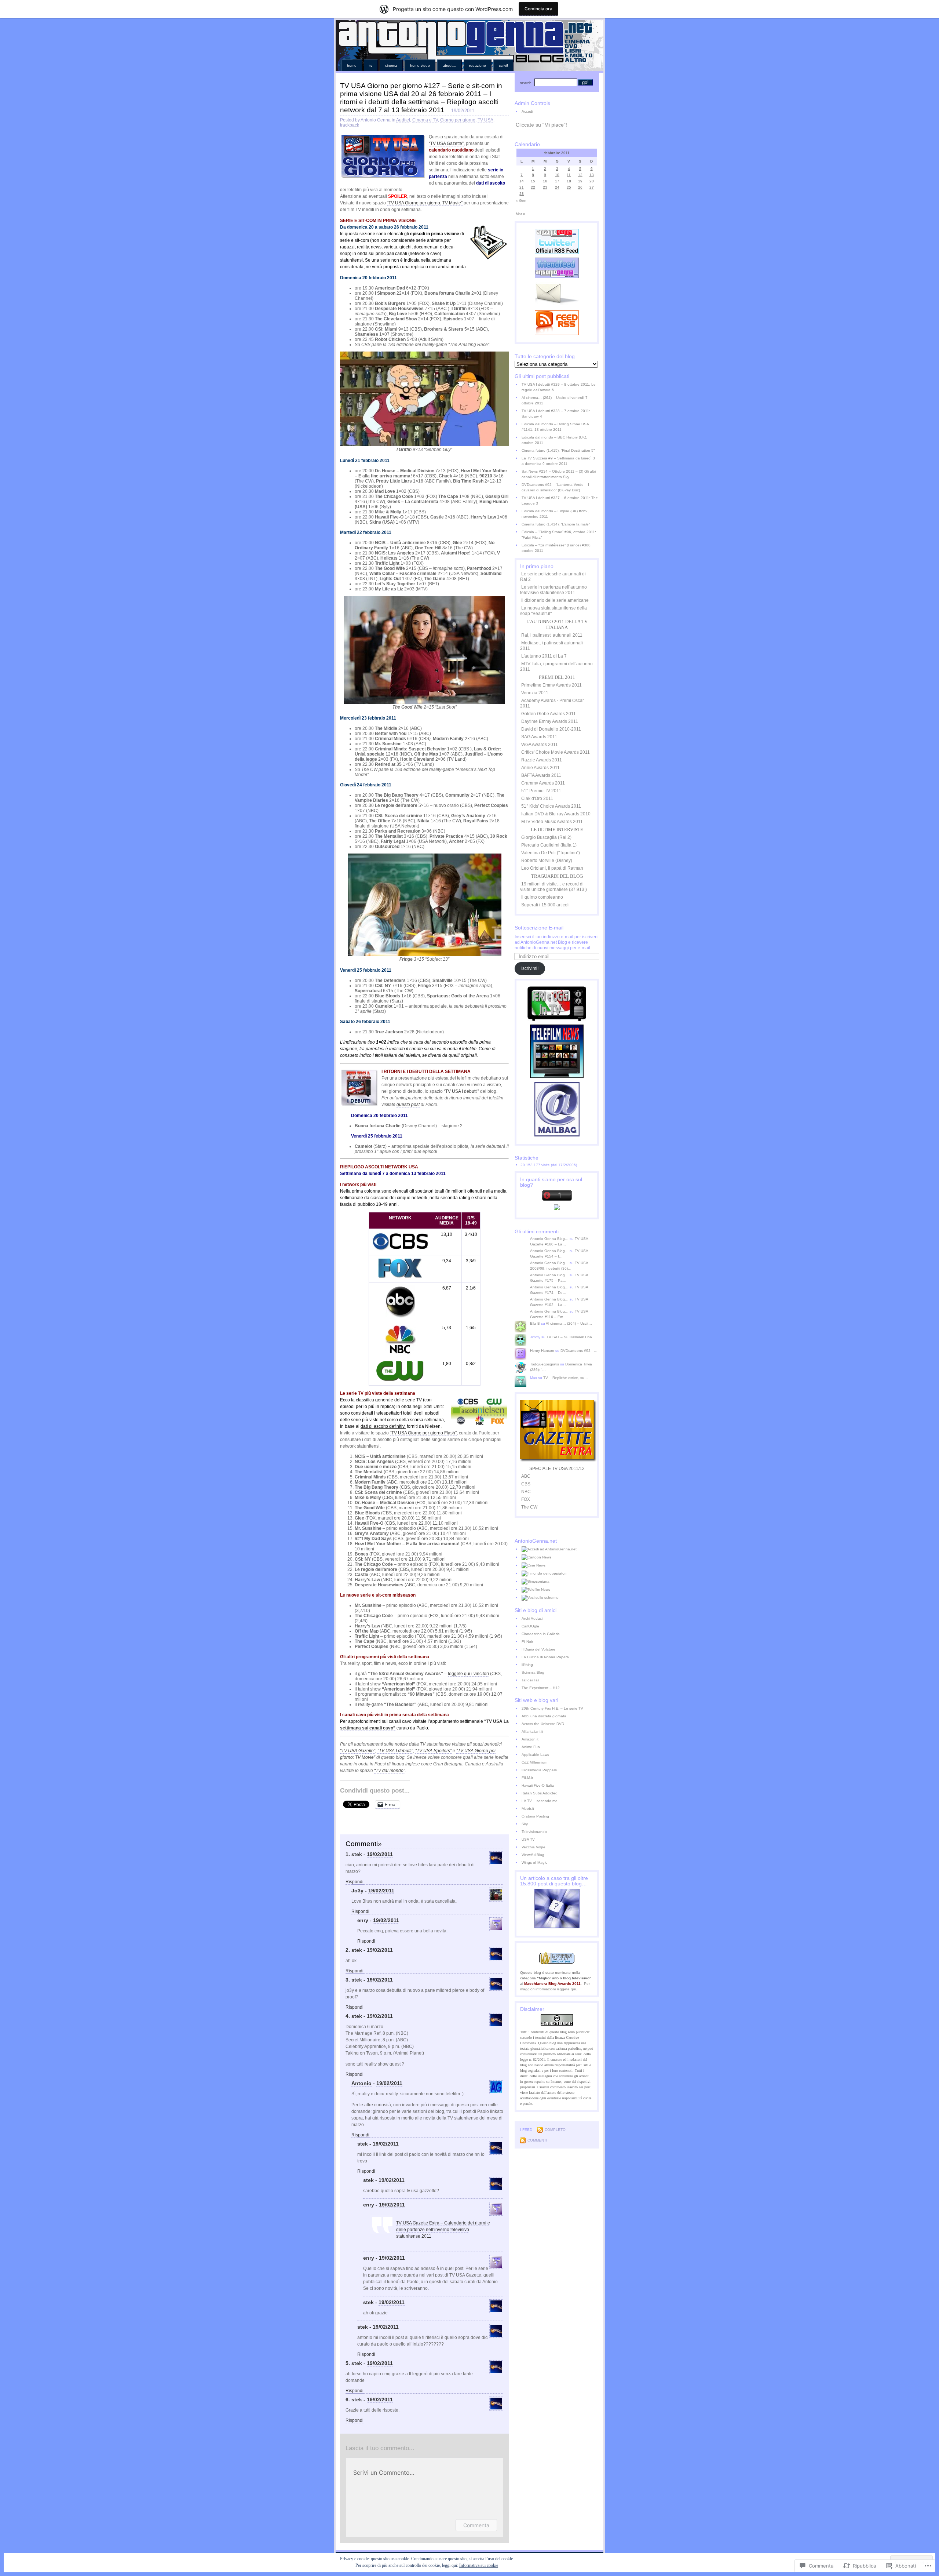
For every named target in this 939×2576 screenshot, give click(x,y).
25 (569, 187)
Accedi (527, 111)
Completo (555, 2130)
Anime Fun (531, 1747)
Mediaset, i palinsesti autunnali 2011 (551, 646)
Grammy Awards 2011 (543, 783)
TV (371, 66)
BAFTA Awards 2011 (541, 775)
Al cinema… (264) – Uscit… (569, 1323)
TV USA (485, 120)
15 (533, 181)
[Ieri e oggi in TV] (557, 1019)
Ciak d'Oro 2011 (537, 798)
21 (522, 187)
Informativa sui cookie (479, 2565)
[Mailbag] (557, 1135)
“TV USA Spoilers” (433, 1751)
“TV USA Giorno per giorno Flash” (423, 1433)
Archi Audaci (532, 1618)
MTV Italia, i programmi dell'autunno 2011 (556, 667)
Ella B (535, 1323)
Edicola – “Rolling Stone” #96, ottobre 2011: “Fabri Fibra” (559, 535)
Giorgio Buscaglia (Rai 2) (546, 837)
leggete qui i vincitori (468, 1674)
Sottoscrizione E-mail (539, 928)
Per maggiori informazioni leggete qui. (555, 1986)
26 (580, 187)
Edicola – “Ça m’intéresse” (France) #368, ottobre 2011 (557, 548)
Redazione (478, 66)
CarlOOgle (530, 1626)
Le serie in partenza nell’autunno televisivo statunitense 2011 (553, 590)
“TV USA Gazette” (446, 143)
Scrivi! (503, 66)
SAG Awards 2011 (539, 737)
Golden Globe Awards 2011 (549, 714)
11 (569, 175)
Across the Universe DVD (543, 1724)
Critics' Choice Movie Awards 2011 (556, 752)
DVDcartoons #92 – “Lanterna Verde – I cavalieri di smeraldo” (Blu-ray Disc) (555, 487)
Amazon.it (530, 1739)
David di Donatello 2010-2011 (551, 729)
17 (557, 181)
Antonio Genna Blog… (549, 1239)
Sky (525, 1824)
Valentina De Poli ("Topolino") (551, 853)
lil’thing (527, 1665)
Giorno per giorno (458, 120)
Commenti (537, 2140)
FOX (526, 1499)
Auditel (403, 120)
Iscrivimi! (530, 968)
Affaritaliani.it (532, 1731)
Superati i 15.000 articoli (545, 905)
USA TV (528, 1839)
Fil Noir (527, 1642)
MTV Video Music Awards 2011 (552, 822)
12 (580, 175)
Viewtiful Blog (533, 1855)
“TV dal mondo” (390, 1771)
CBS (526, 1484)
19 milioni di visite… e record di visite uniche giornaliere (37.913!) (553, 887)
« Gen (521, 201)
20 (592, 181)
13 (592, 175)
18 (569, 181)
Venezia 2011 (535, 693)
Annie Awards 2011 (540, 768)
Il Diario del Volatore (538, 1649)
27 (592, 187)
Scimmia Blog (533, 1672)
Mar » (520, 214)
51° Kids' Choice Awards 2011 (551, 806)
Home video (420, 66)
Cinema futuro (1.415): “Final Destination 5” (558, 450)
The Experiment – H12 (541, 1688)
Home (352, 66)
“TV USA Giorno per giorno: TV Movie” (425, 203)
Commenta (476, 2525)
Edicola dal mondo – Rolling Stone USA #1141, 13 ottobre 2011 (555, 427)
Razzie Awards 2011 (542, 760)
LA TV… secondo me (540, 1801)
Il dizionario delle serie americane (555, 600)
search (526, 83)
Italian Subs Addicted (540, 1793)
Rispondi (355, 1882)
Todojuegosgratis (545, 1364)
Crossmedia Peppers (539, 1770)
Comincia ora (538, 9)
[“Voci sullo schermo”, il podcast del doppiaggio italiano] (560, 1598)
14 (522, 181)
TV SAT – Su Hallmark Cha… (571, 1337)
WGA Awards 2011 (540, 745)
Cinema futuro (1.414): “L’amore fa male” (556, 524)
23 (545, 187)
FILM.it (527, 1778)
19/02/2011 (380, 1854)
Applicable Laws (535, 1755)
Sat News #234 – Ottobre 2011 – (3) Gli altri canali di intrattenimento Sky (559, 474)
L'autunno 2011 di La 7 (544, 656)
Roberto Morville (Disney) (547, 861)
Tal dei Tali (530, 1680)
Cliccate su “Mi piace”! (541, 125)
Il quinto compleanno (542, 897)
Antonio (361, 2083)
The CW (529, 1507)
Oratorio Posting (535, 1816)
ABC (526, 1476)
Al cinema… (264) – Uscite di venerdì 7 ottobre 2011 (555, 400)
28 (522, 194)
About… (450, 66)
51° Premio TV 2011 (541, 791)
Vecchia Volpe (534, 1847)
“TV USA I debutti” (461, 1091)
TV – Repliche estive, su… (566, 1378)
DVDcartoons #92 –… (579, 1351)
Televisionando (534, 1832)
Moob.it (528, 1809)
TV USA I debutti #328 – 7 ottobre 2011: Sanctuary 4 (556, 414)
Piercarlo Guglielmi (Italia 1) (549, 845)
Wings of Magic (534, 1862)
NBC (526, 1492)
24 (557, 187)
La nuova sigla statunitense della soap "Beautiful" (553, 611)
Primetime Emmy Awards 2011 (551, 685)
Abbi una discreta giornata (544, 1716)
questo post (408, 1105)
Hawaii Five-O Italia (538, 1785)
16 (545, 181)
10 (557, 175)
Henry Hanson (542, 1351)
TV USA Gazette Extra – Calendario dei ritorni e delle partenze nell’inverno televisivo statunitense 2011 (443, 2230)
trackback (350, 125)
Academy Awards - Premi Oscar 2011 (552, 703)
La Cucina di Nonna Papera (545, 1657)
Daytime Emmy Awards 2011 (550, 721)
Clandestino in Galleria (541, 1634)
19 (580, 181)
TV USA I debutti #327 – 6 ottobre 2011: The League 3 (560, 501)
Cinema (391, 66)
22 (533, 187)
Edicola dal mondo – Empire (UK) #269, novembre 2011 (555, 514)
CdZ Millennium (534, 1762)
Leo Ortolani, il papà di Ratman (552, 868)
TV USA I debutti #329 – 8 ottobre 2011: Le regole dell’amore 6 (559, 387)
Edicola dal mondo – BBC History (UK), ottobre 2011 (554, 440)
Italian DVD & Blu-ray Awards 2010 (556, 814)
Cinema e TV (425, 120)
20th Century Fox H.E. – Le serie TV (552, 1708)
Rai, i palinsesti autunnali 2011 (552, 635)
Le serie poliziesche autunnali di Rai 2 (553, 577)
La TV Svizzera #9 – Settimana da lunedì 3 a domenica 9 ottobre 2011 (558, 461)
